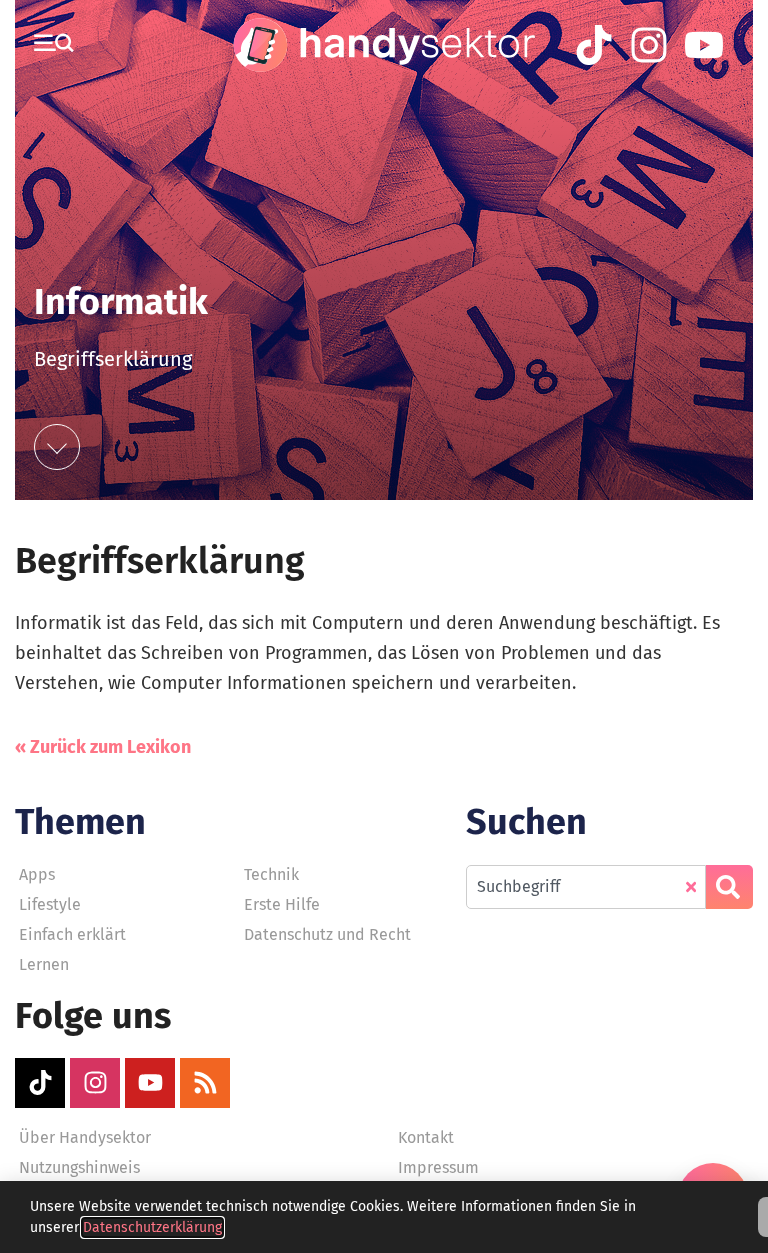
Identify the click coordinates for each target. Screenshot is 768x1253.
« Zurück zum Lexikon (103, 747)
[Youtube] (150, 1083)
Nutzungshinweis (79, 1167)
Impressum (438, 1167)
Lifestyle (50, 904)
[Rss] (205, 1083)
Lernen (44, 964)
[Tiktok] (40, 1083)
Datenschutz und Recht (327, 934)
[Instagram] (95, 1083)
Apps (37, 874)
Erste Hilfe (282, 904)
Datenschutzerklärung (152, 1227)
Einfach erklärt (72, 934)
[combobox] (586, 887)
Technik (271, 874)
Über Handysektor (85, 1137)
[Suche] (729, 887)
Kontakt (426, 1137)
